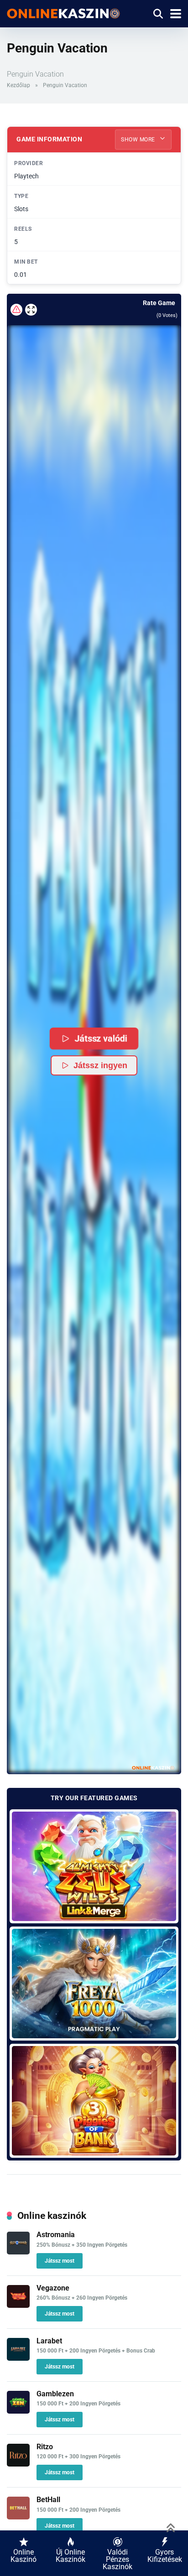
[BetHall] (18, 2517)
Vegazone (53, 2288)
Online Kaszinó (23, 2556)
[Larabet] (18, 2358)
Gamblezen (55, 2394)
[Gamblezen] (18, 2411)
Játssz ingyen (100, 1065)
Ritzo (45, 2447)
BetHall (48, 2500)
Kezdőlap (18, 85)
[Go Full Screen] (31, 310)
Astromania (56, 2235)
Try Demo (94, 1866)
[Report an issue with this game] (16, 310)
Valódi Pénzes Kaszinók (117, 2559)
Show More (139, 140)
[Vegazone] (18, 2305)
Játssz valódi (100, 1038)
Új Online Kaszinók (70, 2556)
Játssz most (60, 2261)
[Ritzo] (18, 2464)
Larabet (49, 2341)
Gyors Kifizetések (165, 2556)
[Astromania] (18, 2252)
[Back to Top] (171, 2527)
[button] (94, 1049)
